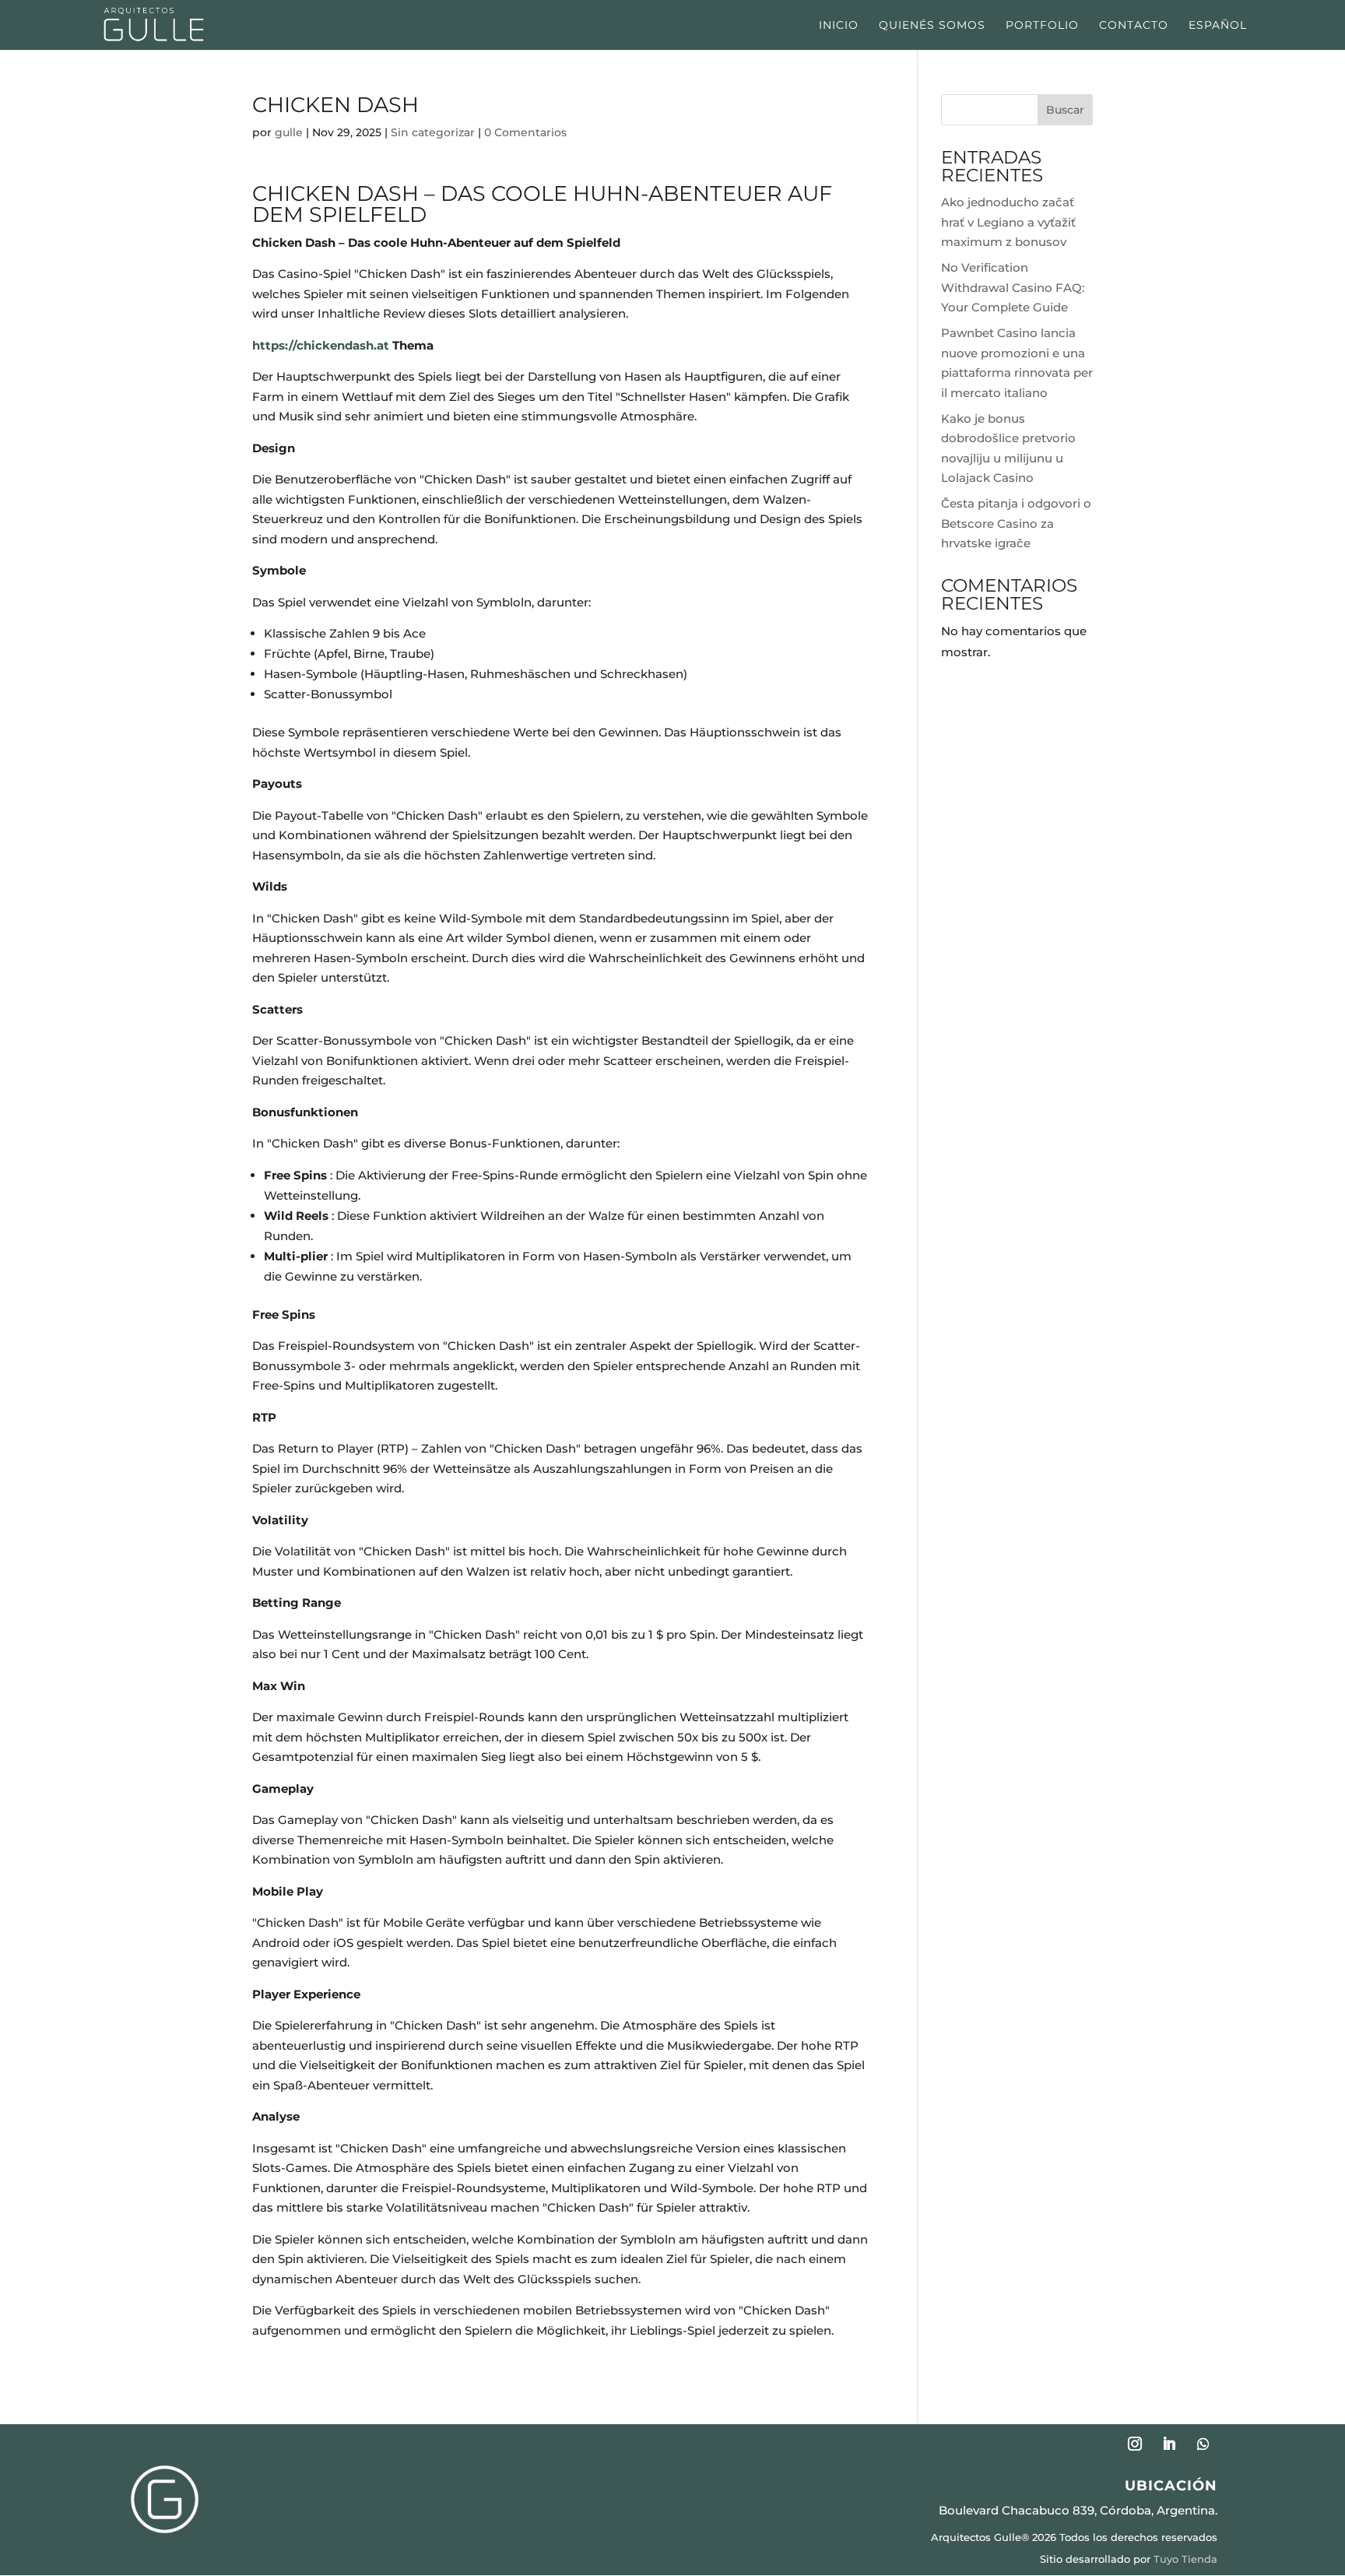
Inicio (839, 26)
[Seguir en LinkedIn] (1169, 2444)
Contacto (1134, 26)
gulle (289, 132)
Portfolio (1042, 26)
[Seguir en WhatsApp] (1203, 2444)
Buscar (1065, 110)
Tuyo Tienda (1185, 2559)
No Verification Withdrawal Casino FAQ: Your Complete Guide (1013, 287)
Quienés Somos (932, 26)
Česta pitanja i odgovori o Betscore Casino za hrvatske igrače (1016, 523)
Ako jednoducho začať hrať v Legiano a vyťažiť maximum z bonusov (1008, 222)
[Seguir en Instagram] (1135, 2444)
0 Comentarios (525, 132)
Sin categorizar (433, 132)
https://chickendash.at (321, 345)
